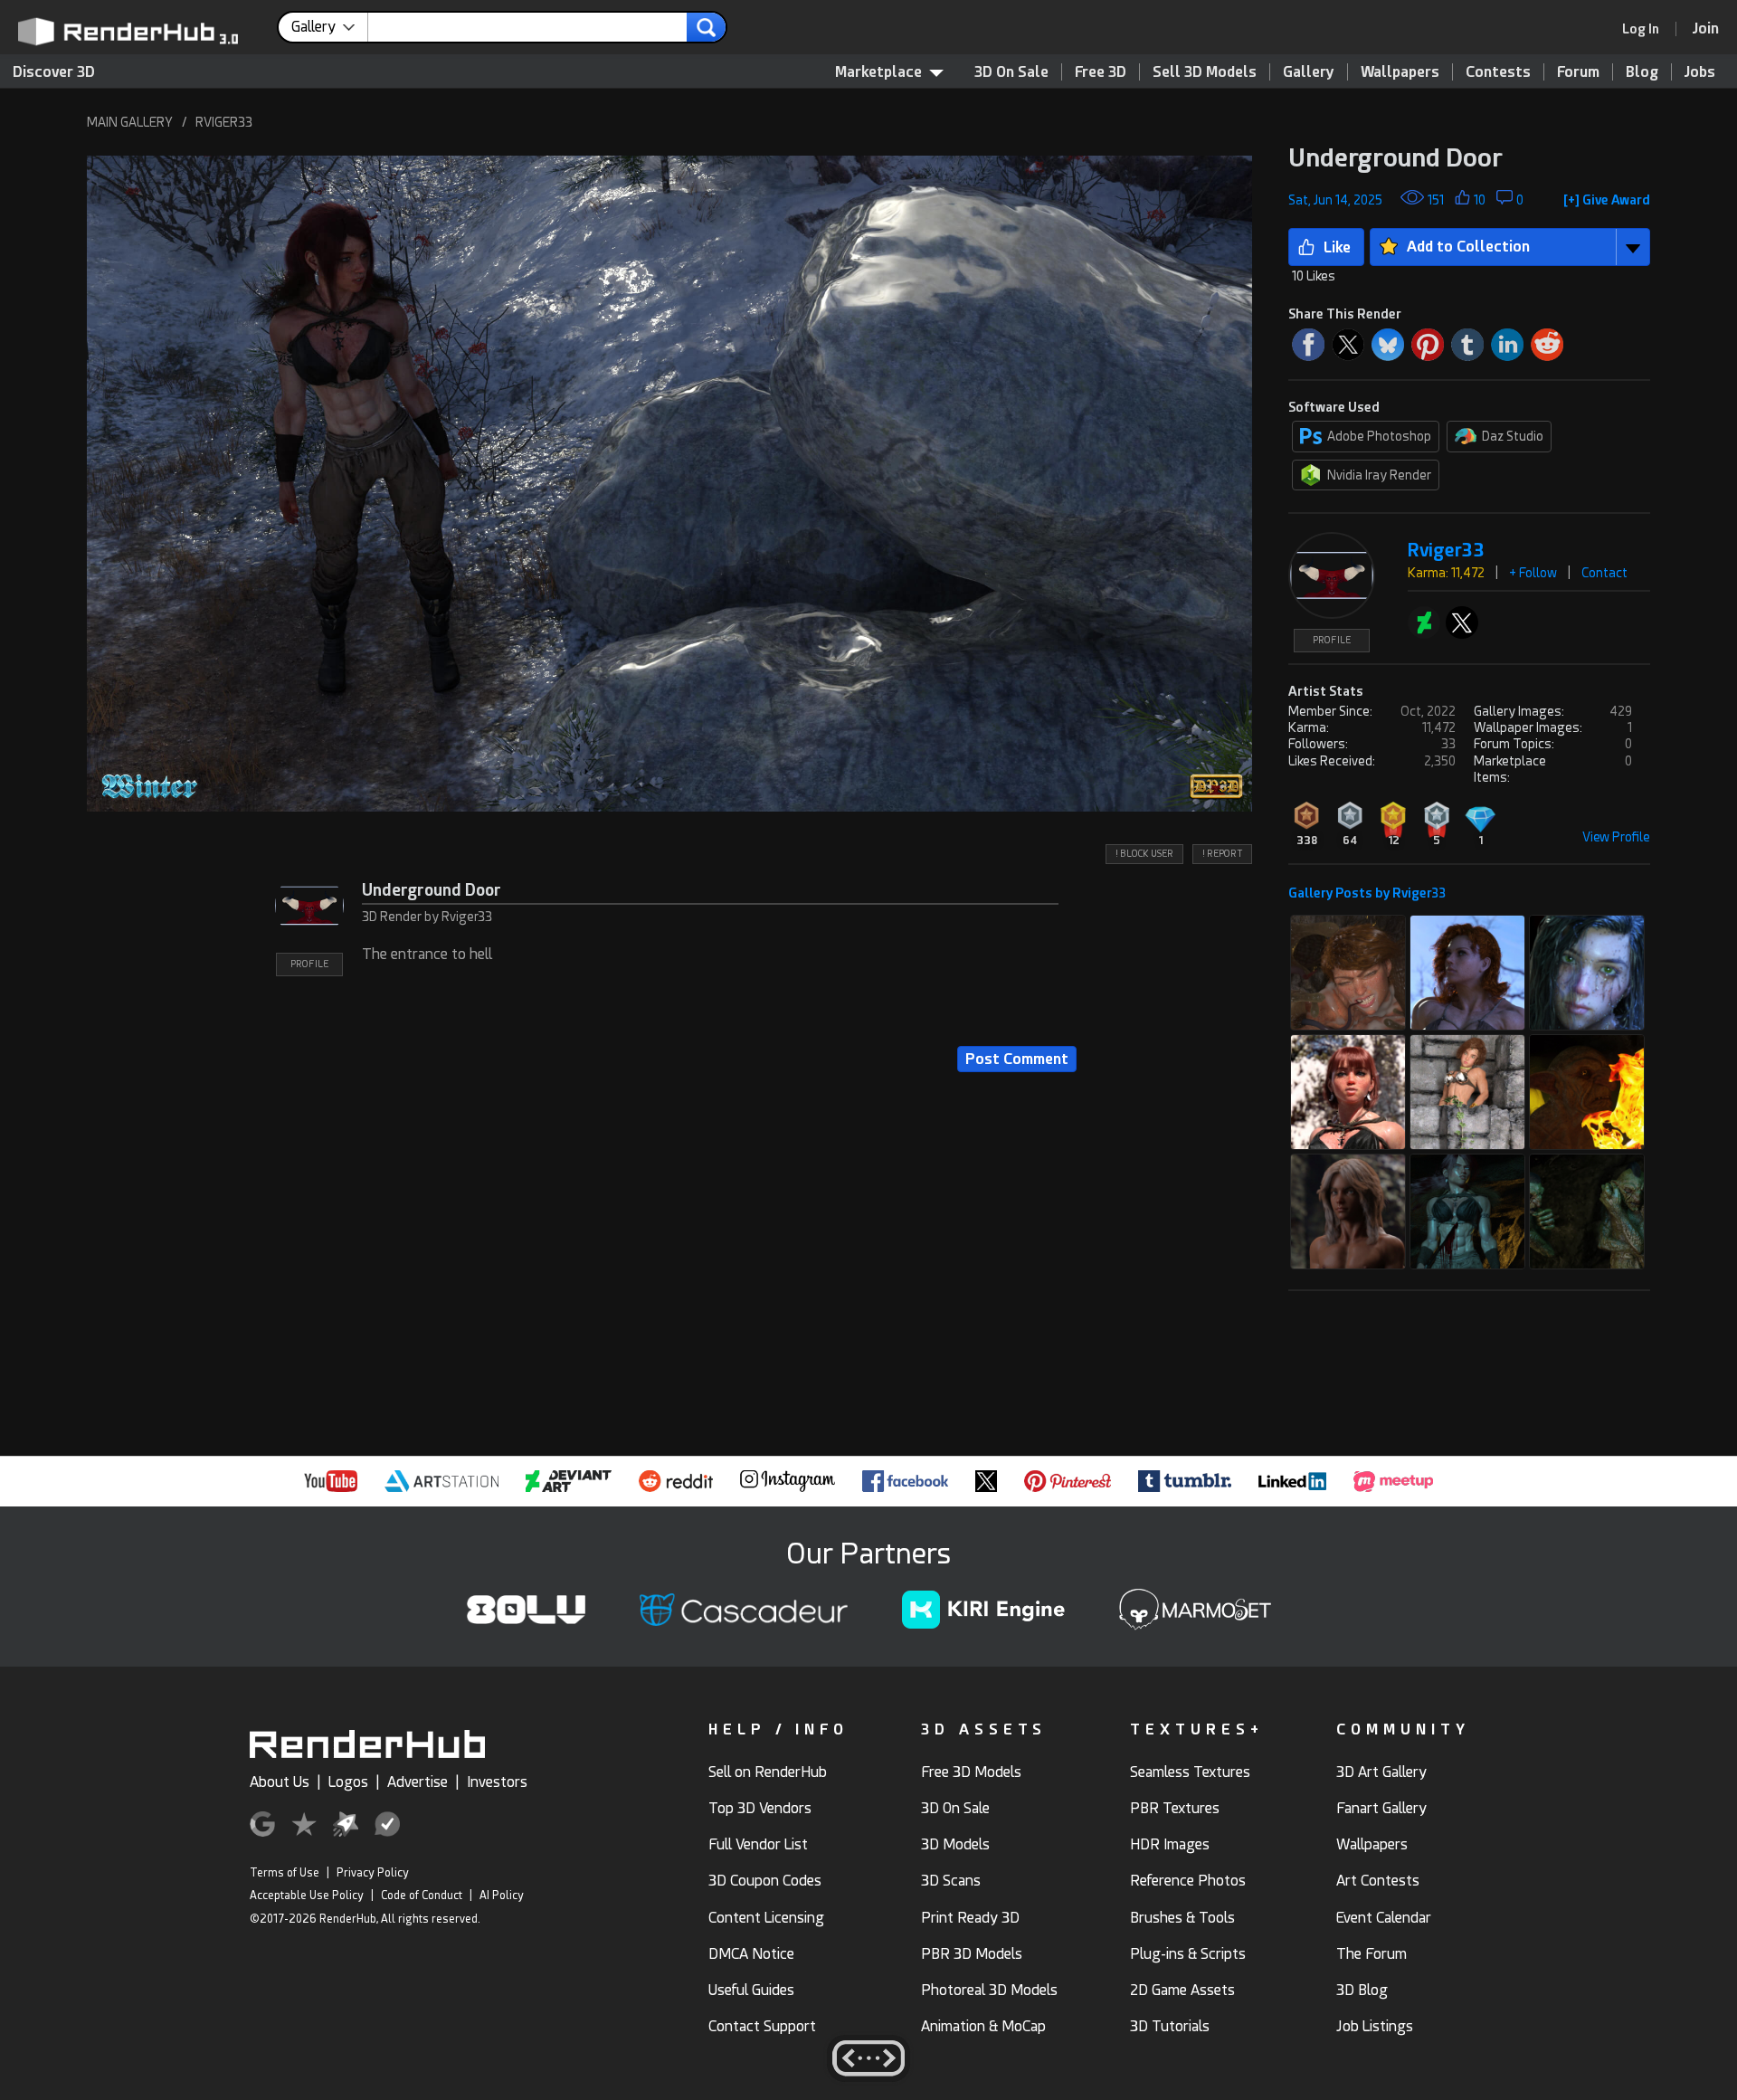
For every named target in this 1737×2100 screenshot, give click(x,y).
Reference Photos (1188, 1881)
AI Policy (502, 1896)
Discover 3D (54, 72)
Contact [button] (1604, 573)
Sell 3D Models (1205, 72)
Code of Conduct (422, 1896)
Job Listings (1375, 2026)
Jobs (1700, 72)
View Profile (1616, 837)
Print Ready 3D (970, 1918)
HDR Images (1170, 1844)
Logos (348, 1782)
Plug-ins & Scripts (1188, 1954)
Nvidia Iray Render (1379, 475)
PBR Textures (1175, 1808)
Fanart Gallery (1381, 1808)
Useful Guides (751, 1990)
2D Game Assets (1182, 1990)
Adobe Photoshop (1379, 436)
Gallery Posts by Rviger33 (1367, 893)
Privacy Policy (373, 1873)
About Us (280, 1782)
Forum (1578, 72)
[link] (1647, 29)
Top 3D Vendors (760, 1808)
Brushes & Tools (1182, 1918)
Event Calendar (1384, 1918)
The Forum (1372, 1954)
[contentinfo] (330, 27)
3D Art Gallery (1381, 1772)
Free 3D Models (971, 1772)
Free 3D (1101, 72)
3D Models (955, 1844)
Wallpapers (1400, 72)
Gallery (1309, 72)
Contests (1498, 72)
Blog (1642, 72)
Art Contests (1378, 1881)
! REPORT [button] (1222, 854)
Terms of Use (285, 1873)
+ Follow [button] (1533, 573)
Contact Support (762, 2026)
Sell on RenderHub (768, 1772)
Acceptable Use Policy (307, 1896)
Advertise (418, 1782)
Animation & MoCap (983, 2026)
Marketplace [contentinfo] (878, 72)
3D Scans (951, 1881)
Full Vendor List (758, 1844)
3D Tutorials (1170, 2026)
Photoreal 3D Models (989, 1990)
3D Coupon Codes (765, 1881)
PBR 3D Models (972, 1954)
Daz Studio (1513, 436)
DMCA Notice (751, 1954)
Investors (497, 1782)
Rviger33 (1446, 551)
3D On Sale (1011, 72)
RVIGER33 (224, 122)
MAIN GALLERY (130, 122)
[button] (669, 484)
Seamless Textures (1190, 1772)
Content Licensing (766, 1918)
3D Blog (1362, 1990)
